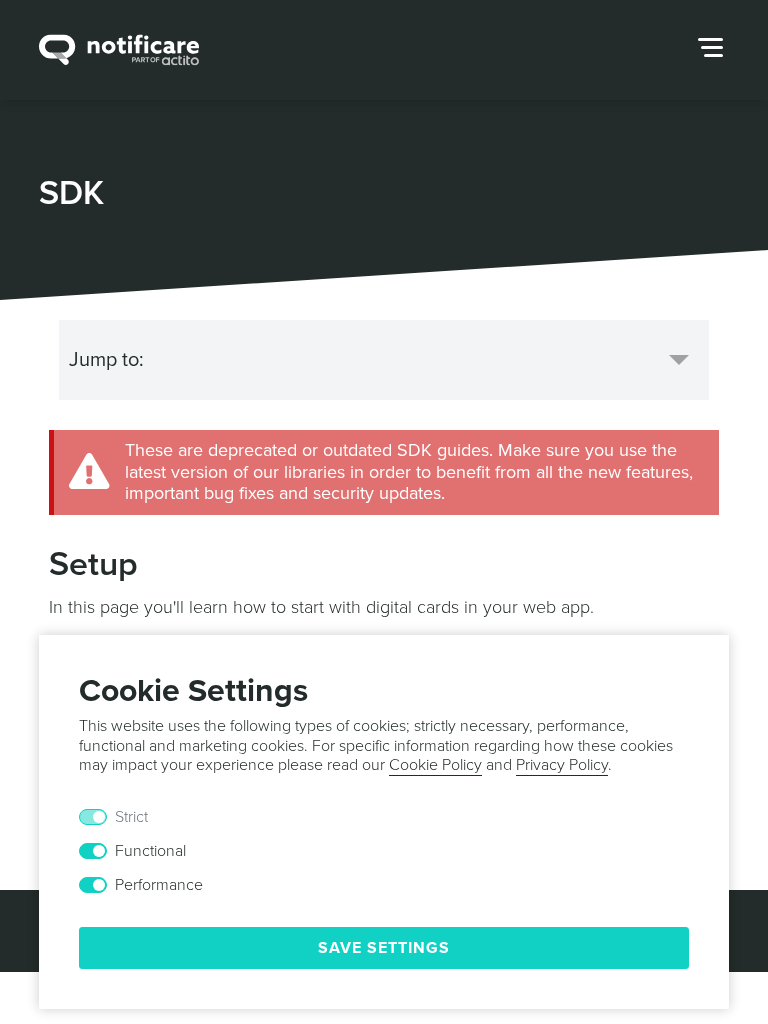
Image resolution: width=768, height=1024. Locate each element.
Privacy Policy (562, 765)
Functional (150, 851)
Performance (159, 885)
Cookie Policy (435, 765)
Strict (131, 817)
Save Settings (384, 948)
